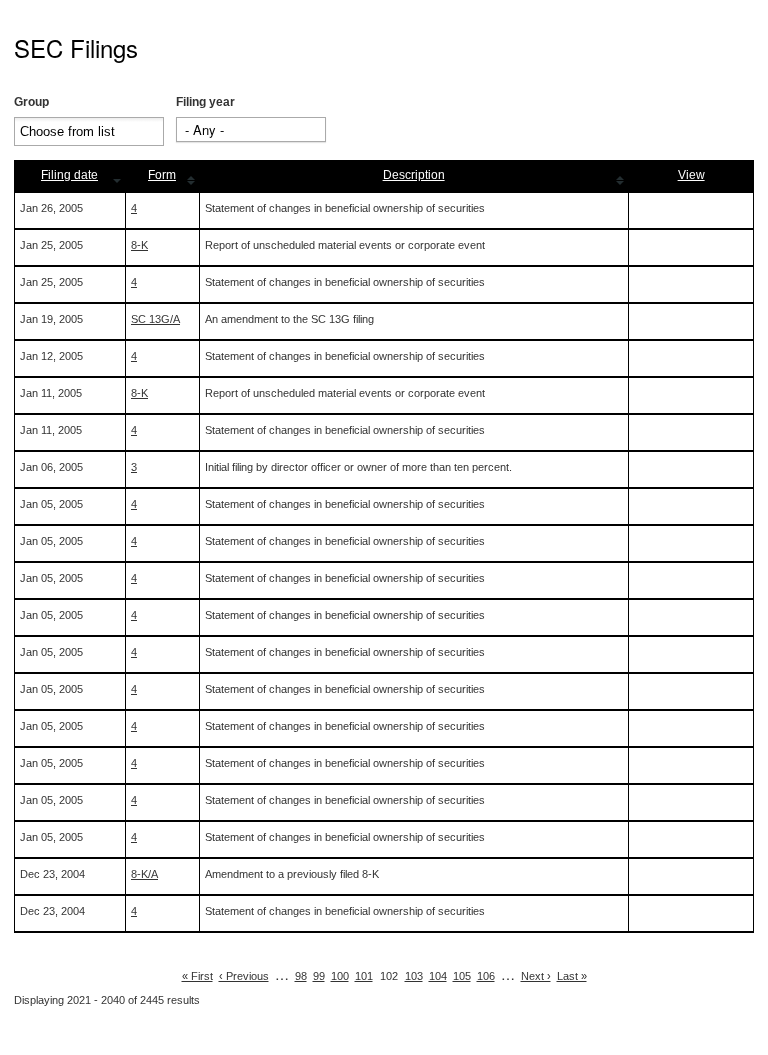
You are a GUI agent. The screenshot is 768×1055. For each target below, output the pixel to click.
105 (462, 976)
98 (301, 976)
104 (438, 976)
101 (364, 976)
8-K (139, 245)
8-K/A (144, 874)
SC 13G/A (155, 319)
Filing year (205, 102)
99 (319, 976)
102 (389, 976)
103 (414, 976)
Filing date (69, 175)
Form (162, 175)
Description (414, 175)
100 (340, 976)
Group (31, 102)
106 (486, 976)
